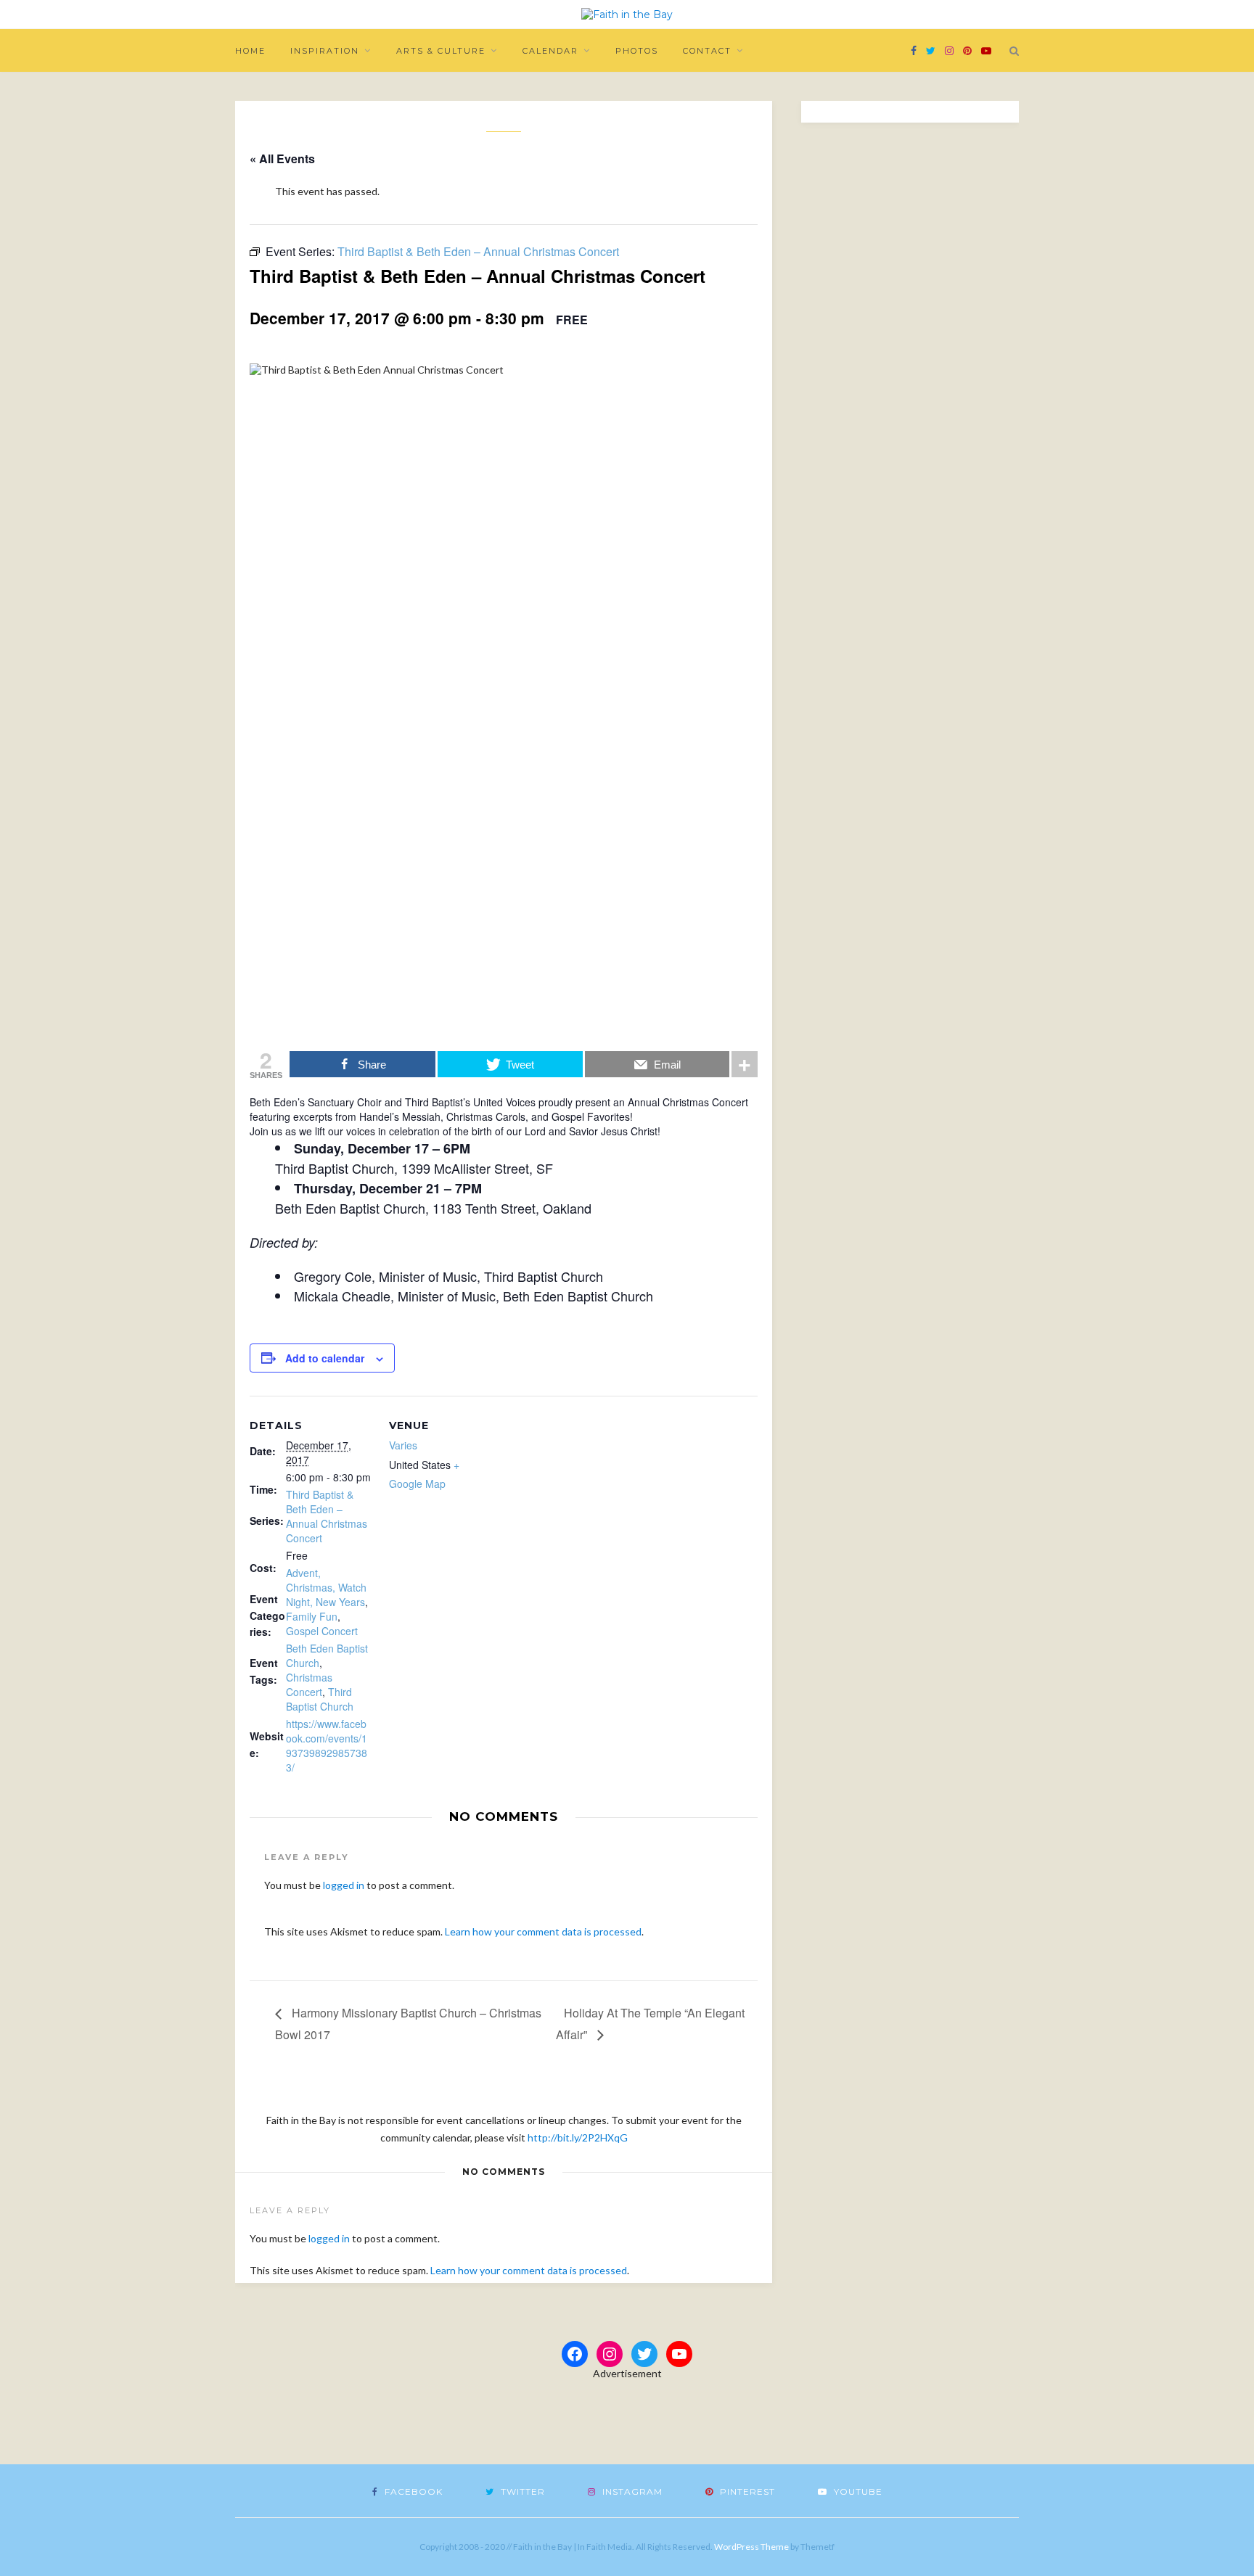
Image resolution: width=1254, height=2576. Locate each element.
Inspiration (325, 51)
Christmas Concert (309, 1684)
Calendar (550, 51)
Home (250, 51)
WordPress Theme (751, 2547)
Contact (707, 51)
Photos (637, 51)
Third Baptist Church (320, 1699)
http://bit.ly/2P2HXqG (578, 2137)
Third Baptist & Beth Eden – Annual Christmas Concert (327, 1516)
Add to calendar (325, 1358)
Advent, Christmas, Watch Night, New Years (326, 1587)
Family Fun (312, 1616)
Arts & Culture (441, 51)
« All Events (282, 159)
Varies (403, 1445)
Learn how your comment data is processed (543, 1931)
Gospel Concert (322, 1631)
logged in (344, 1885)
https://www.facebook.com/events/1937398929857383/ (327, 1745)
